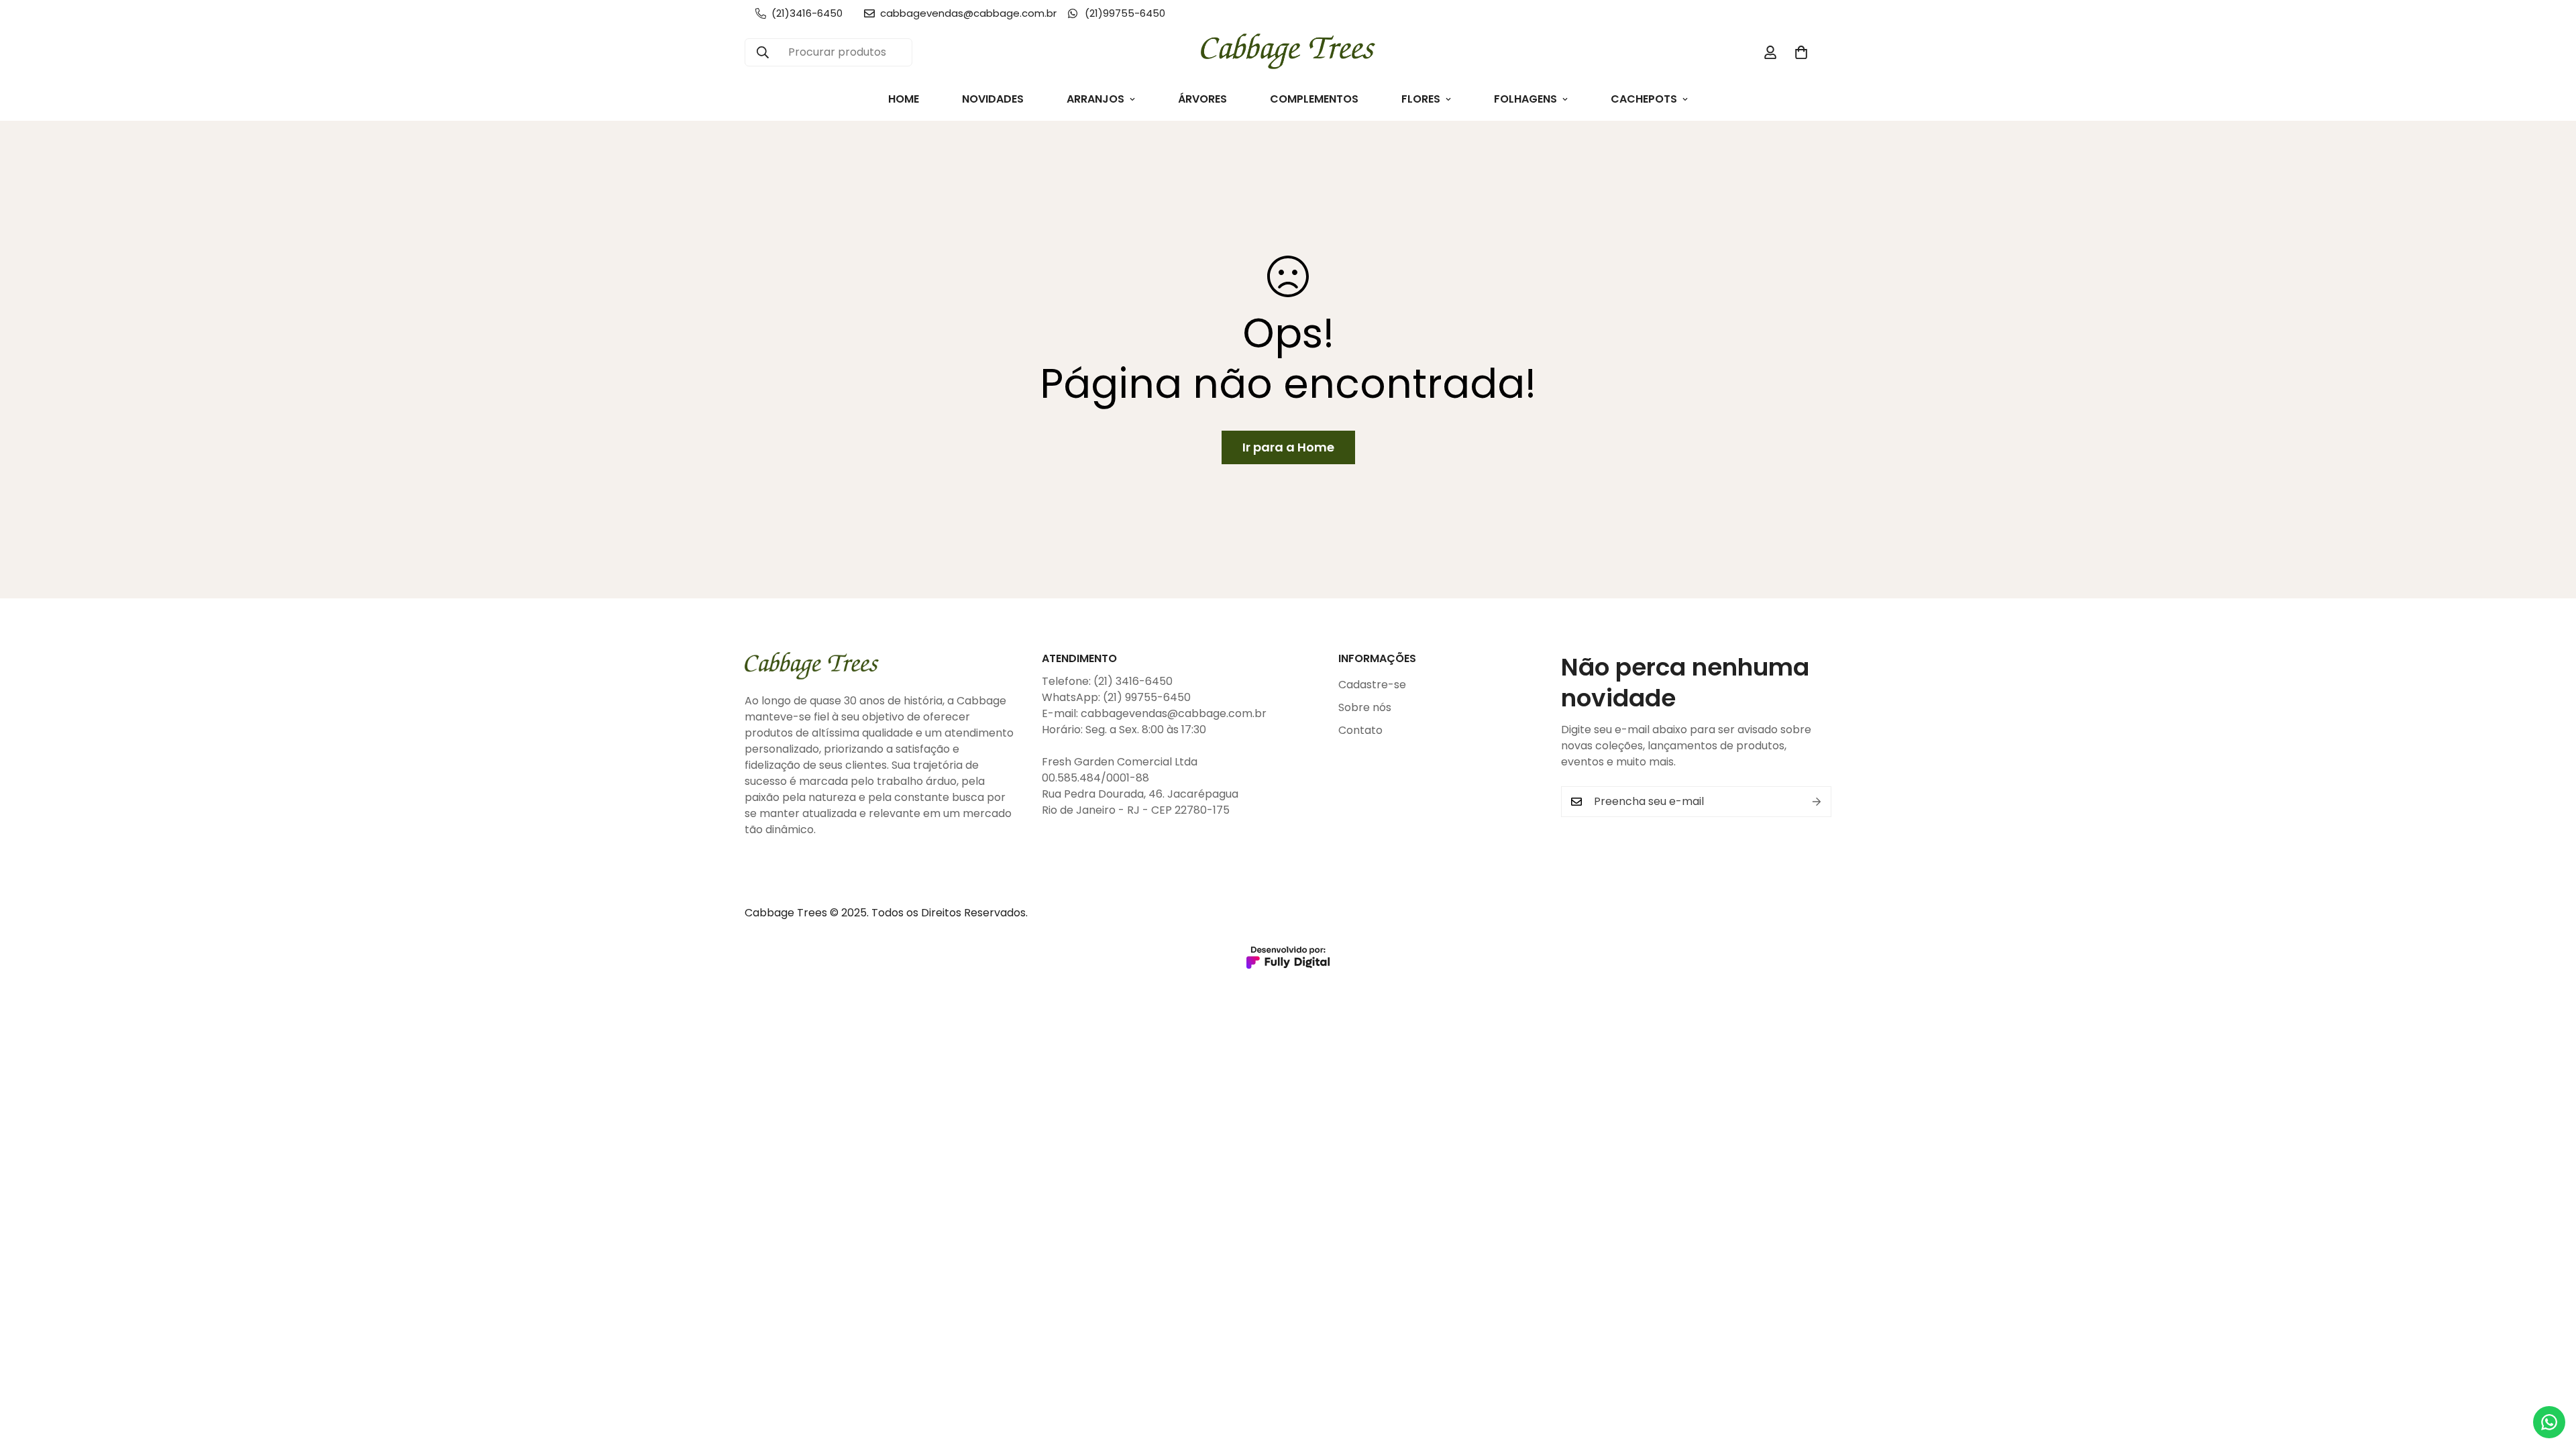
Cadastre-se (1372, 685)
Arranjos (1095, 99)
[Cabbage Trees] (1288, 52)
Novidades (993, 99)
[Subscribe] (1817, 802)
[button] (1801, 52)
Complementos (1314, 99)
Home (904, 99)
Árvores (1202, 99)
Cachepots (1644, 99)
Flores (1421, 99)
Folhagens (1525, 99)
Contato (1360, 730)
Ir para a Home (1288, 447)
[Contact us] (2549, 1422)
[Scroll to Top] (2550, 1376)
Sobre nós (1365, 707)
